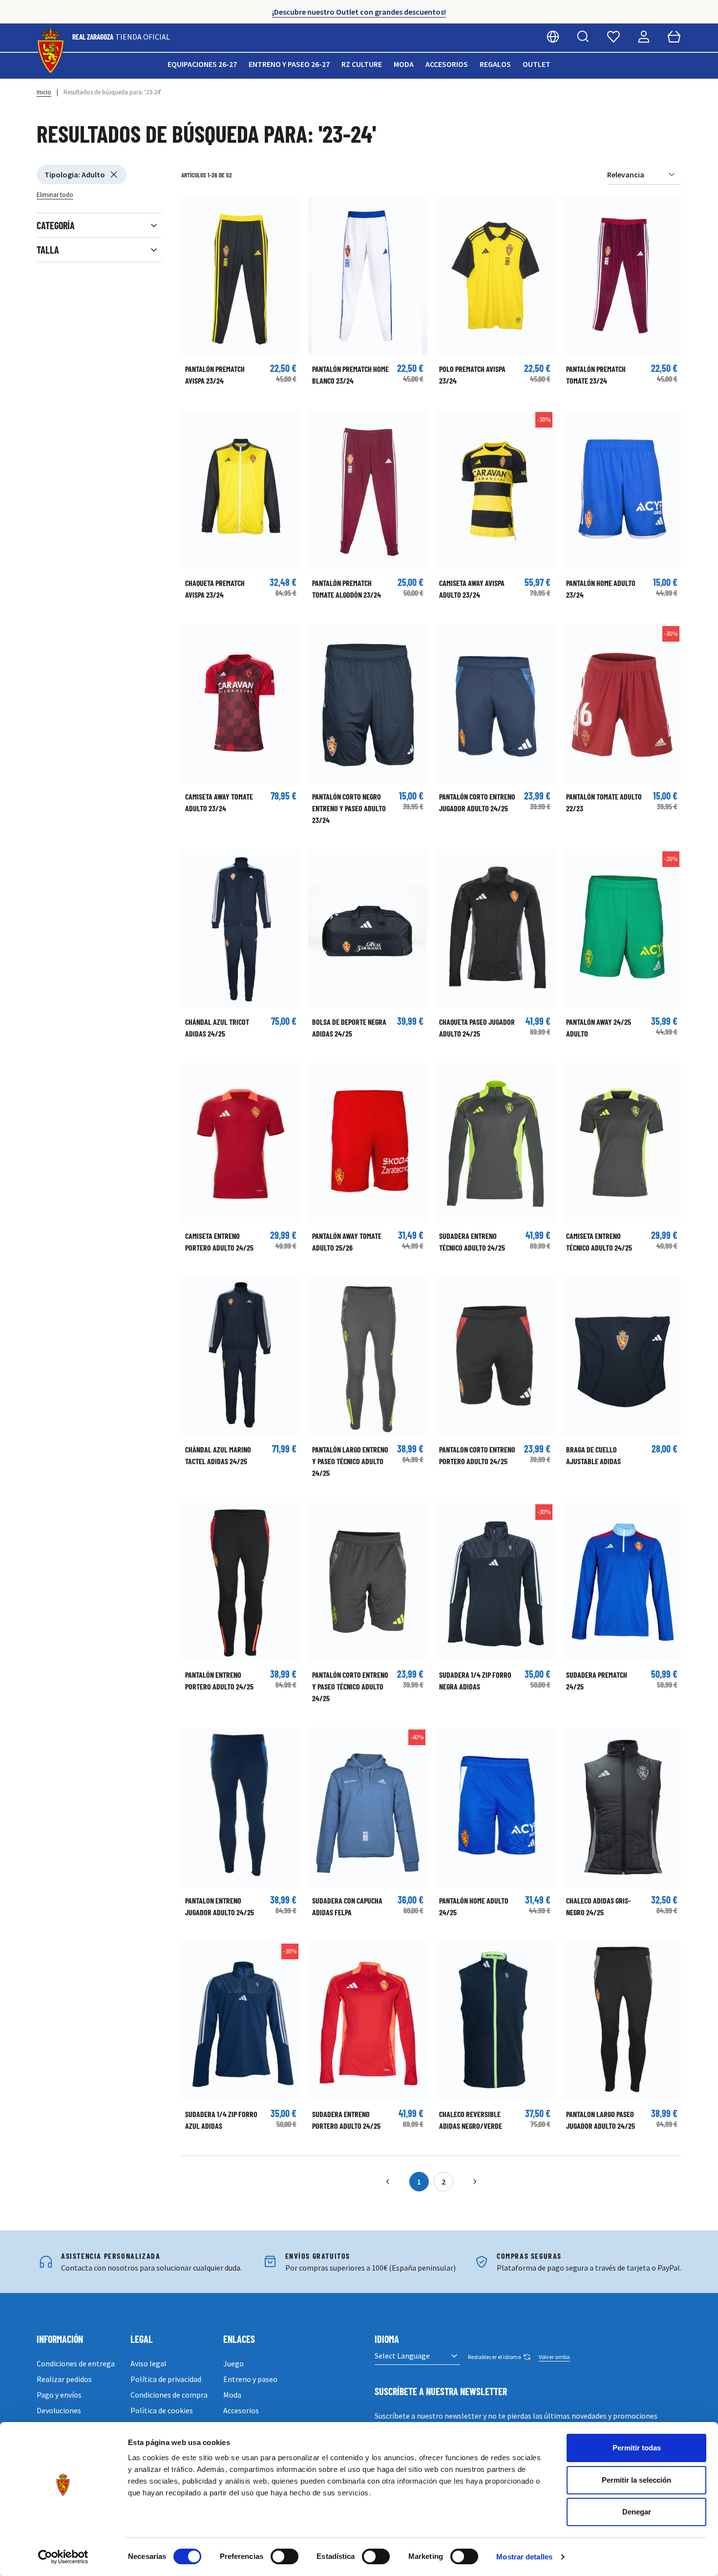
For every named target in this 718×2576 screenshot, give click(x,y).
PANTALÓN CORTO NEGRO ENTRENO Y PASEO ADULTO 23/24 (349, 808)
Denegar (637, 2512)
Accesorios (447, 64)
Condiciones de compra (169, 2395)
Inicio (44, 92)
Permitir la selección (636, 2480)
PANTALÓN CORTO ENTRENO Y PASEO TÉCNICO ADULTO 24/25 (350, 1686)
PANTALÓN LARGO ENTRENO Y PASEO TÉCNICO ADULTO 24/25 (350, 1461)
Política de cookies (162, 2410)
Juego (233, 2363)
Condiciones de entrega (76, 2363)
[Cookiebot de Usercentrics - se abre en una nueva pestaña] (63, 2557)
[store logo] (51, 51)
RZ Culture (362, 64)
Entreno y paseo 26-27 (289, 64)
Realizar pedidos (64, 2379)
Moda (404, 64)
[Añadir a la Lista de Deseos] (193, 209)
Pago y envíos (59, 2395)
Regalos (495, 64)
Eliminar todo (55, 195)
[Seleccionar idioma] (553, 37)
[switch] (285, 2556)
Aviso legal (148, 2363)
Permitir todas (637, 2448)
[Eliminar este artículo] (114, 174)
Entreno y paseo (250, 2379)
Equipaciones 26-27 (202, 64)
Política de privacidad (166, 2379)
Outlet (537, 64)
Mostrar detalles (524, 2557)
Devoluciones (59, 2410)
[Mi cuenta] (644, 37)
